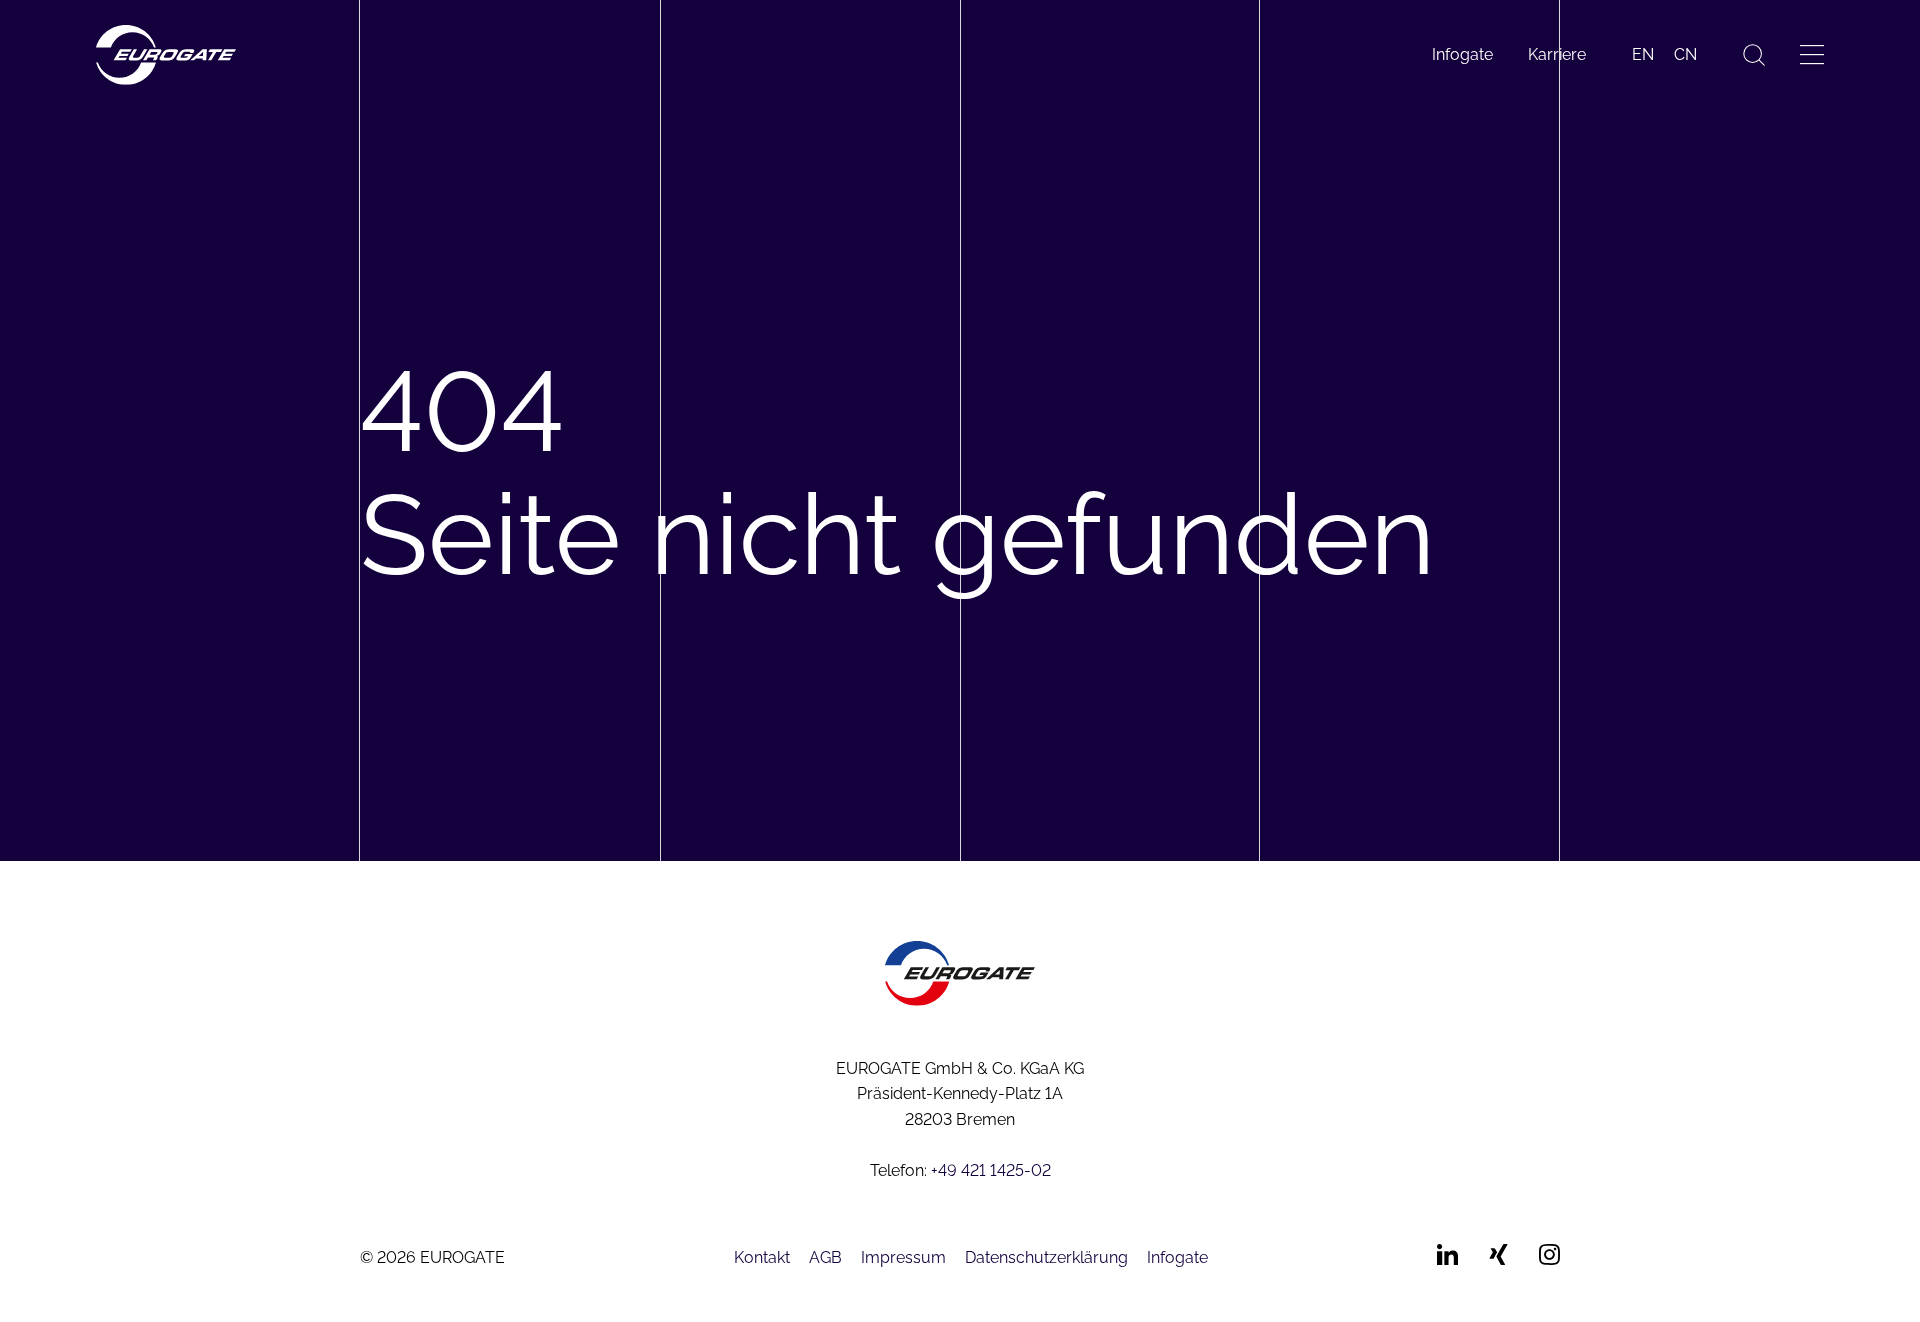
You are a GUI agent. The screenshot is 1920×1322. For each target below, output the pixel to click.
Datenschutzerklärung (1046, 1257)
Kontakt (762, 1257)
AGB (825, 1257)
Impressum (903, 1257)
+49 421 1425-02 (991, 1170)
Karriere (1557, 54)
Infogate (1462, 54)
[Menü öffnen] (1812, 54)
